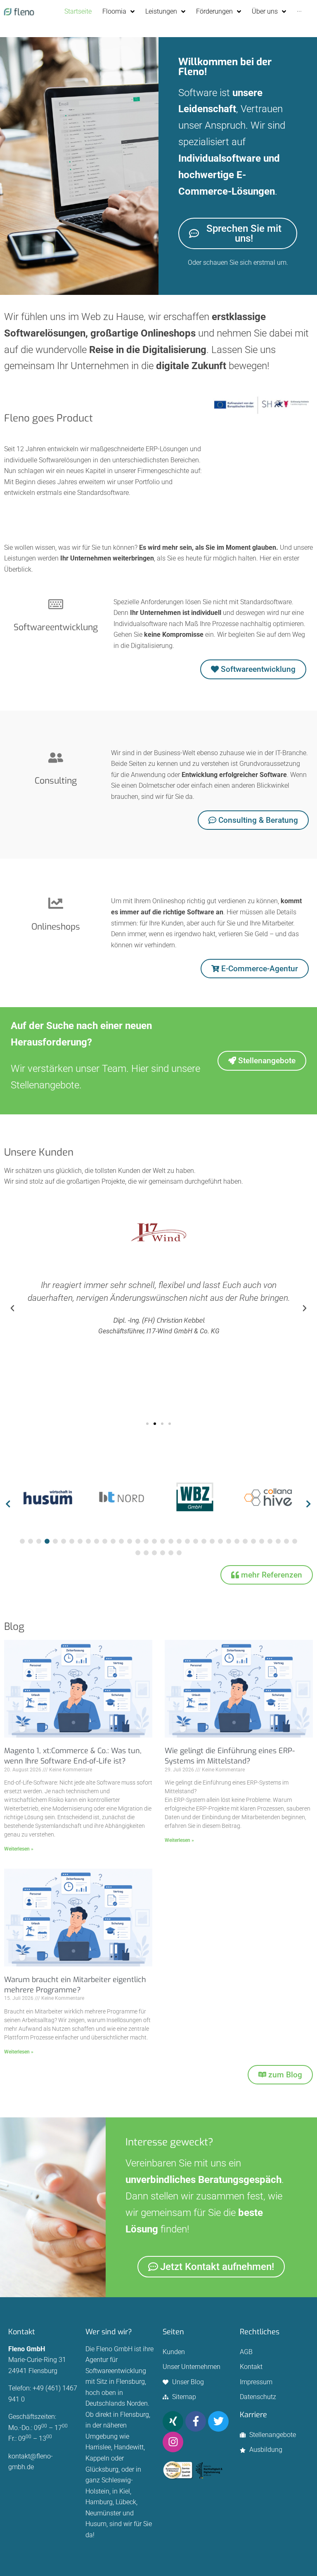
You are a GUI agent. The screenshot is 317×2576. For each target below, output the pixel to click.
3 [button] (39, 1541)
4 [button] (47, 1541)
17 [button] (154, 1541)
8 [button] (80, 1541)
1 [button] (22, 1541)
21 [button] (187, 1541)
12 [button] (113, 1541)
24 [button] (212, 1541)
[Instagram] (173, 2442)
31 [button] (270, 1541)
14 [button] (130, 1541)
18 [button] (163, 1541)
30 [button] (262, 1541)
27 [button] (237, 1541)
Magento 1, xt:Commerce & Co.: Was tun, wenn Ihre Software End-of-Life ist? (73, 1756)
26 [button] (229, 1541)
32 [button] (278, 1541)
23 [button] (204, 1541)
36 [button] (146, 1553)
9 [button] (88, 1541)
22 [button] (196, 1541)
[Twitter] (218, 2421)
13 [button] (121, 1541)
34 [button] (295, 1541)
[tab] (22, 1541)
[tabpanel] (48, 1499)
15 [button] (138, 1541)
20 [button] (179, 1541)
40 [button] (179, 1553)
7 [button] (72, 1541)
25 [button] (220, 1541)
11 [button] (105, 1541)
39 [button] (171, 1553)
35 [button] (138, 1553)
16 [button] (146, 1541)
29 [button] (253, 1541)
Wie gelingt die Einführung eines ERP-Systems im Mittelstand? (230, 1756)
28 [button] (245, 1541)
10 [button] (97, 1541)
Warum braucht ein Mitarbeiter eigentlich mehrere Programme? (75, 1985)
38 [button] (163, 1553)
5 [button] (55, 1541)
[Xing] (173, 2421)
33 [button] (286, 1541)
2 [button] (31, 1541)
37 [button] (154, 1553)
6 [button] (64, 1541)
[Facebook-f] (196, 2421)
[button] (12, 1308)
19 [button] (171, 1541)
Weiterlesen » (19, 1849)
